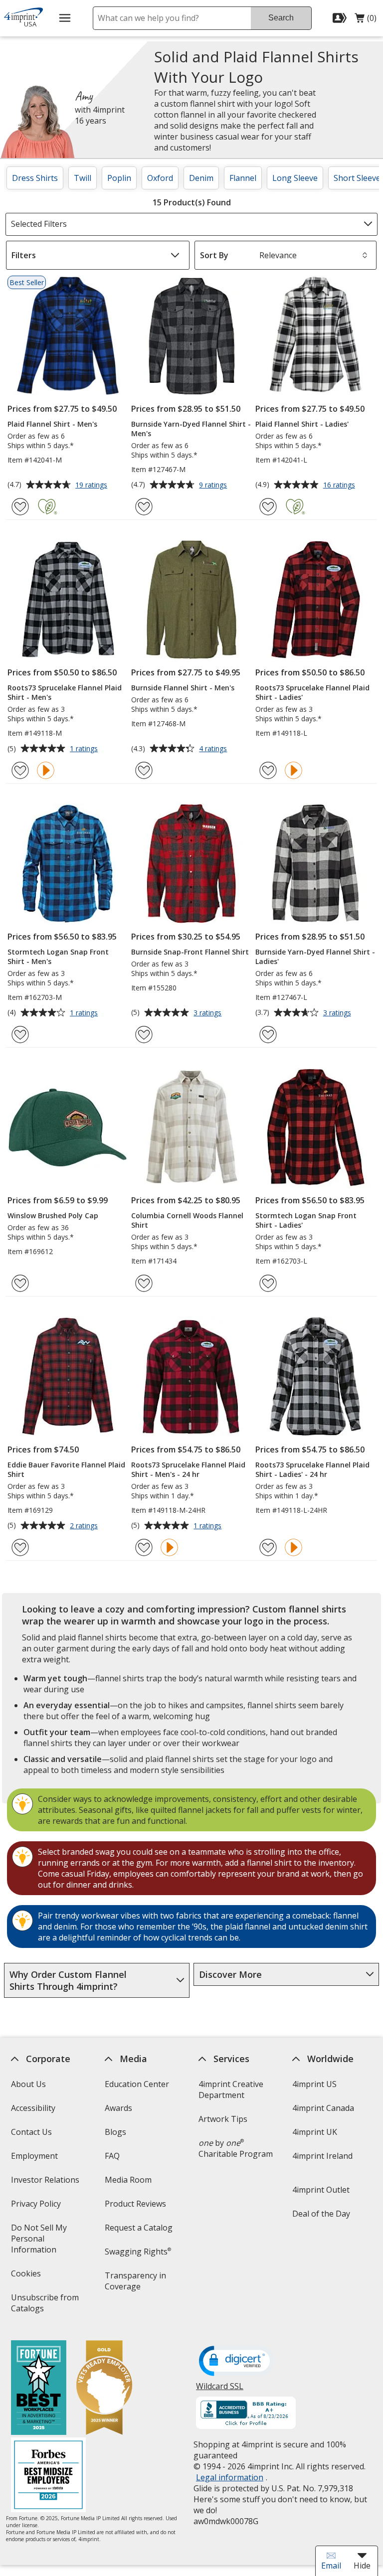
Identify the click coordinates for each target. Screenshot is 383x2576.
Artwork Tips (223, 2119)
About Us (28, 2084)
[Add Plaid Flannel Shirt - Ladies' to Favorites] (268, 507)
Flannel (243, 178)
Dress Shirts (35, 178)
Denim (201, 178)
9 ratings (214, 485)
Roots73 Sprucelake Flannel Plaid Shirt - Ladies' (312, 692)
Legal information (230, 2477)
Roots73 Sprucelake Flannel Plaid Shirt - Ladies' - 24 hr (312, 1469)
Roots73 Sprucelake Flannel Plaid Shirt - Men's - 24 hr (188, 1469)
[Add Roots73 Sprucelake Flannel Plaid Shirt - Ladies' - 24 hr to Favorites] (268, 1547)
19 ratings (93, 485)
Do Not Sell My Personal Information (47, 2242)
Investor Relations (46, 2183)
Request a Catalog (139, 2228)
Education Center (137, 2084)
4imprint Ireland (322, 2156)
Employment (34, 2156)
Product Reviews (135, 2204)
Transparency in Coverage (137, 2284)
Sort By (214, 255)
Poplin (119, 178)
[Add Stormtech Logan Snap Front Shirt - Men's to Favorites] (20, 1035)
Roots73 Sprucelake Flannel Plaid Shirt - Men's (65, 692)
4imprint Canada (323, 2108)
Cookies (27, 2277)
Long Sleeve (295, 178)
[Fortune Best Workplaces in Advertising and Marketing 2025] (38, 2389)
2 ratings (85, 1526)
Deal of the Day (321, 2214)
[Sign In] (341, 18)
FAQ (112, 2156)
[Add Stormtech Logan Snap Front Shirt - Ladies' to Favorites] (268, 1283)
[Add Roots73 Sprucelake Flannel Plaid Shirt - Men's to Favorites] (20, 770)
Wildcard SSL (220, 2390)
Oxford (160, 178)
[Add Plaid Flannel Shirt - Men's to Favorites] (20, 507)
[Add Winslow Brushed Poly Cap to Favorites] (20, 1283)
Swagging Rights (138, 2252)
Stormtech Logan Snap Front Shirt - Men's (58, 957)
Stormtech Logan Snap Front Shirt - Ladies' (306, 1220)
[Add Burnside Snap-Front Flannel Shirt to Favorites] (144, 1035)
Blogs (115, 2132)
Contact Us (31, 2132)
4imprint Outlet (321, 2190)
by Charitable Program (236, 2148)
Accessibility (33, 2108)
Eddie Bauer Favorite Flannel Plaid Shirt (66, 1469)
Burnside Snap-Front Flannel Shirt (190, 952)
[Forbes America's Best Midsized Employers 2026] (48, 2476)
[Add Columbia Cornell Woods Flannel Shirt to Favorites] (144, 1283)
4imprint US (314, 2084)
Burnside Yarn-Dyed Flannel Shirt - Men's (191, 429)
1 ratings (85, 749)
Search (281, 18)
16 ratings (340, 485)
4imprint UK (315, 2132)
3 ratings (209, 1013)
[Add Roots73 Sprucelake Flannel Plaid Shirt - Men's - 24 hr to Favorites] (144, 1547)
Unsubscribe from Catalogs (44, 2306)
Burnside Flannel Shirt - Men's (183, 688)
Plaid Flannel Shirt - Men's (52, 424)
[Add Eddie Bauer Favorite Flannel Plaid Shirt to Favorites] (20, 1547)
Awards (118, 2108)
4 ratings (214, 749)
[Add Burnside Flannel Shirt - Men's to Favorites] (144, 770)
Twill (83, 178)
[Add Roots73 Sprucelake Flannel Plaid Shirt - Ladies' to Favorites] (268, 770)
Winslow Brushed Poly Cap (53, 1215)
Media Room (128, 2180)
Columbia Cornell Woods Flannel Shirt (187, 1220)
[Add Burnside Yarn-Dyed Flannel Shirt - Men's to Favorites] (144, 507)
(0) (366, 20)
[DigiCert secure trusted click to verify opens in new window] (236, 2362)
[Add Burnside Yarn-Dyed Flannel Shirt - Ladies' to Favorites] (268, 1035)
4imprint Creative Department (231, 2090)
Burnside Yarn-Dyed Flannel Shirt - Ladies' (315, 957)
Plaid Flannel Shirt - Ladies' (302, 424)
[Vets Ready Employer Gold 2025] (104, 2389)
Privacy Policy (37, 2207)
